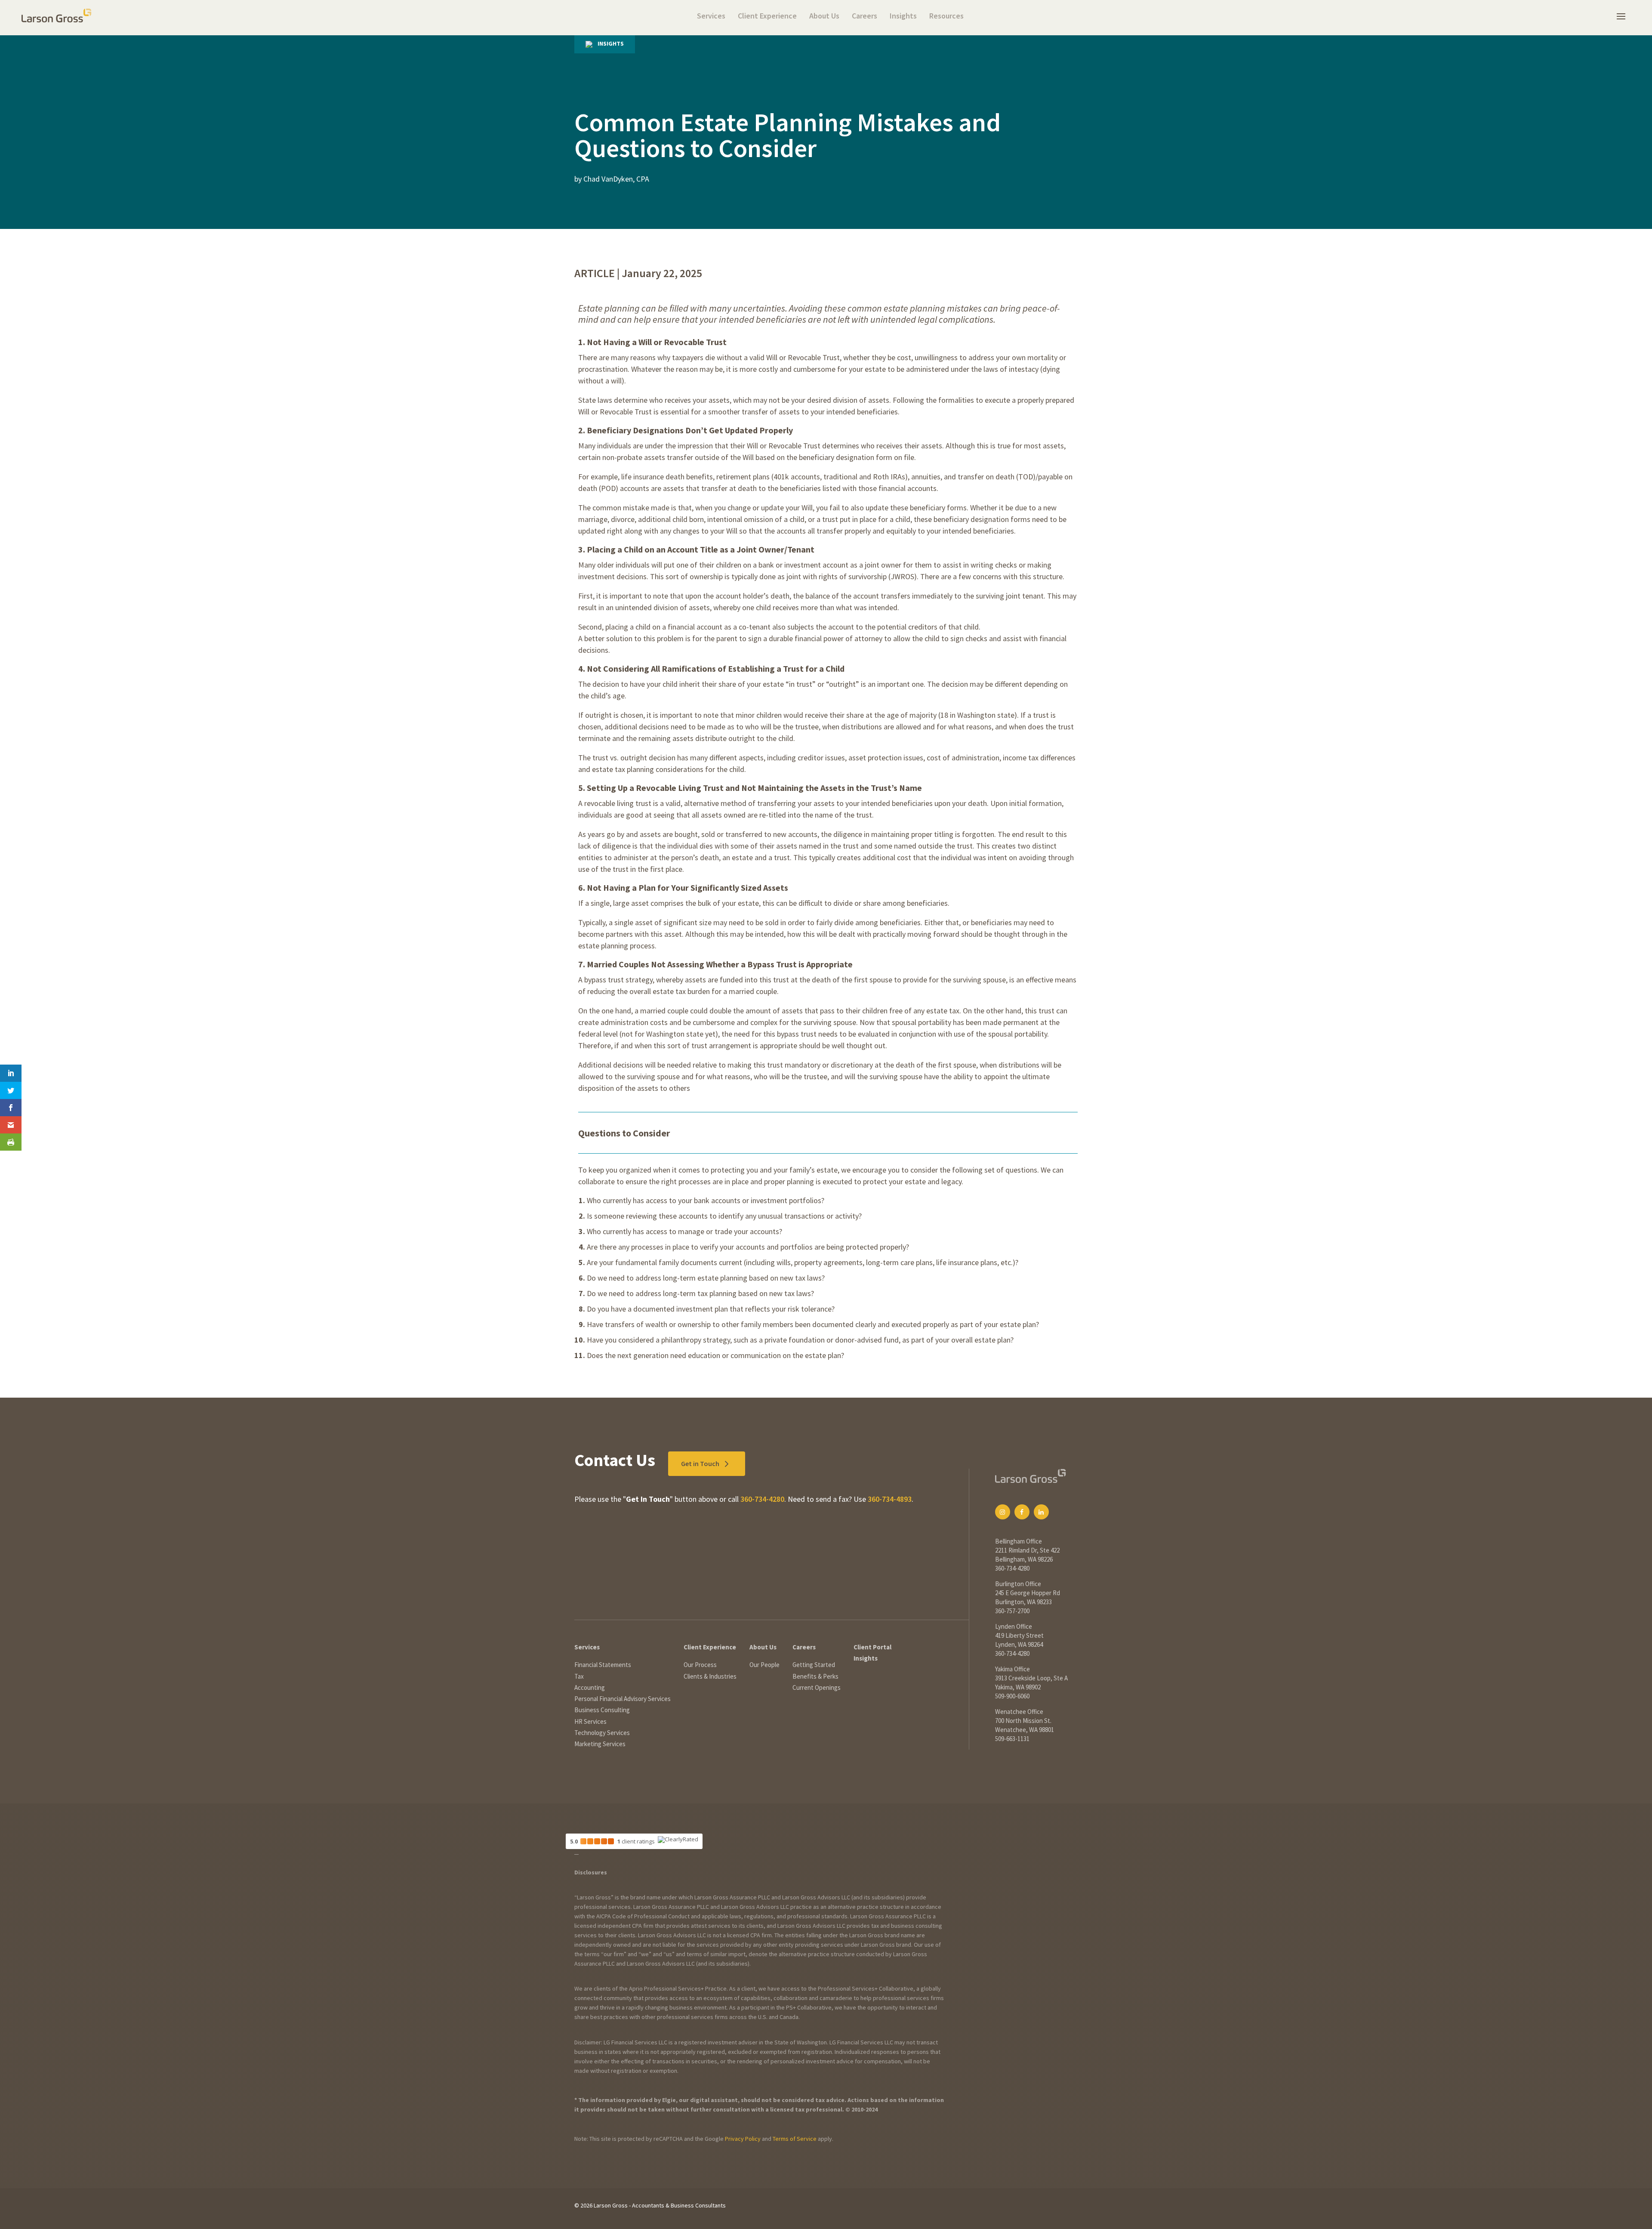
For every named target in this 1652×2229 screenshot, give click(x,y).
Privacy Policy (743, 2139)
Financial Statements (603, 1665)
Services (711, 17)
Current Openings (817, 1687)
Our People (764, 1665)
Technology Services (602, 1733)
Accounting (590, 1687)
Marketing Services (600, 1744)
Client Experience (767, 17)
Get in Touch (700, 1463)
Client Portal (872, 1647)
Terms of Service (795, 2139)
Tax (579, 1676)
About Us (824, 17)
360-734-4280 (762, 1499)
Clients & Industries (710, 1676)
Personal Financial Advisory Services (623, 1699)
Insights (903, 17)
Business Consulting (602, 1710)
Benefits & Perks (815, 1676)
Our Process (700, 1665)
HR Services (590, 1721)
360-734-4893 (890, 1499)
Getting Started (814, 1665)
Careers (865, 17)
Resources (946, 17)
